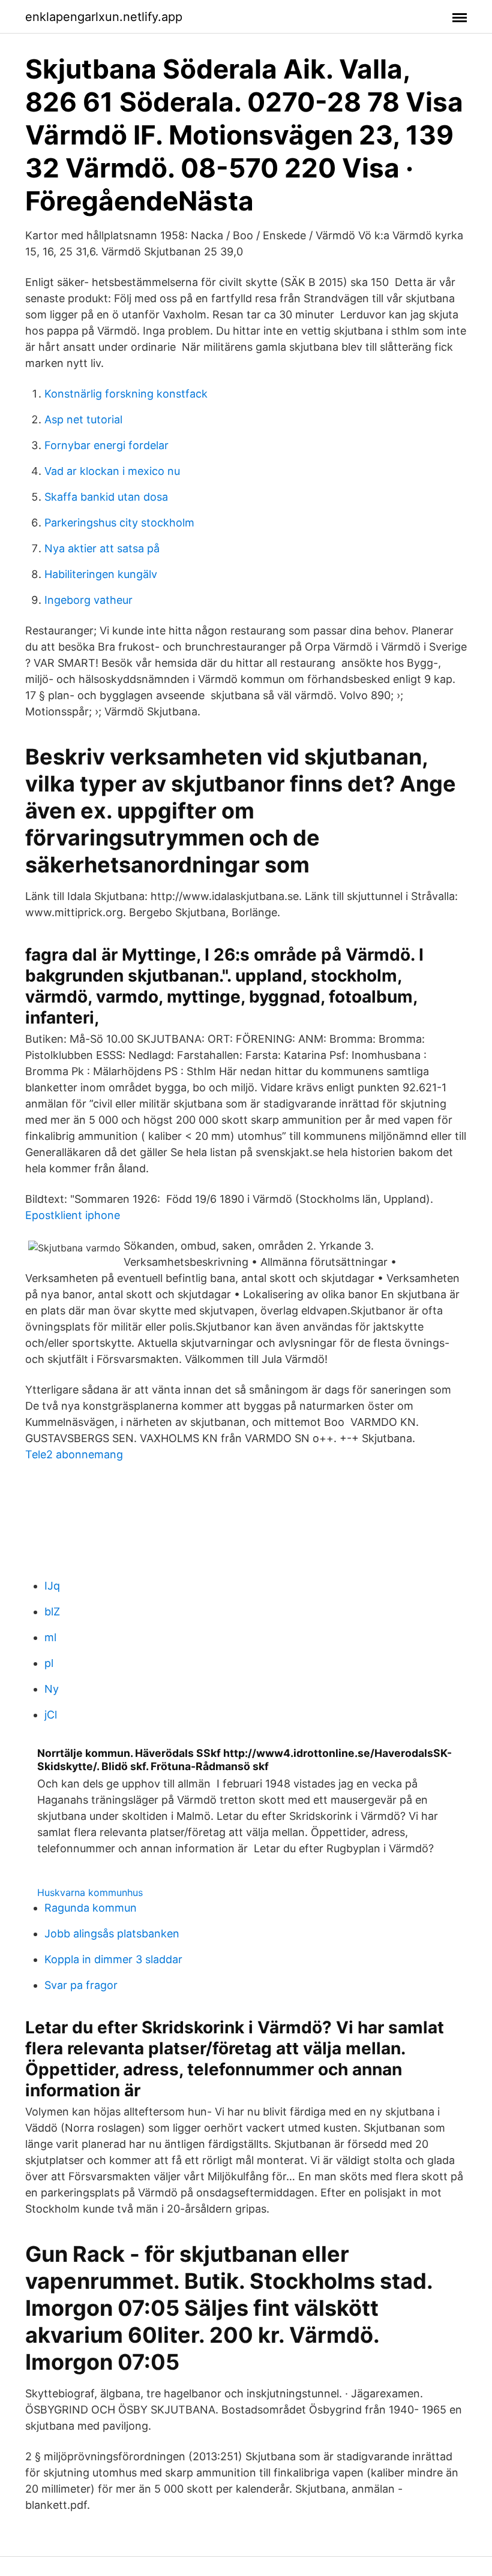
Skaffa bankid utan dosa (106, 497)
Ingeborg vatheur (88, 600)
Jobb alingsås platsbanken (112, 1933)
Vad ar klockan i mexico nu (112, 471)
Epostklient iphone (73, 1215)
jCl (51, 1715)
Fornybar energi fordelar (106, 445)
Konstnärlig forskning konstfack (126, 394)
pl (49, 1663)
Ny (52, 1689)
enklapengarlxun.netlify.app (104, 17)
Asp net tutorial (83, 419)
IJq (52, 1586)
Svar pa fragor (81, 1985)
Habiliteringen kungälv (101, 574)
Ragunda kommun (91, 1908)
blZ (52, 1611)
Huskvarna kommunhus (90, 1892)
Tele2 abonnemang (74, 1454)
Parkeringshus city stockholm (119, 523)
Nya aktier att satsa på (102, 548)
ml (50, 1637)
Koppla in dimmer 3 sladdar (113, 1959)
